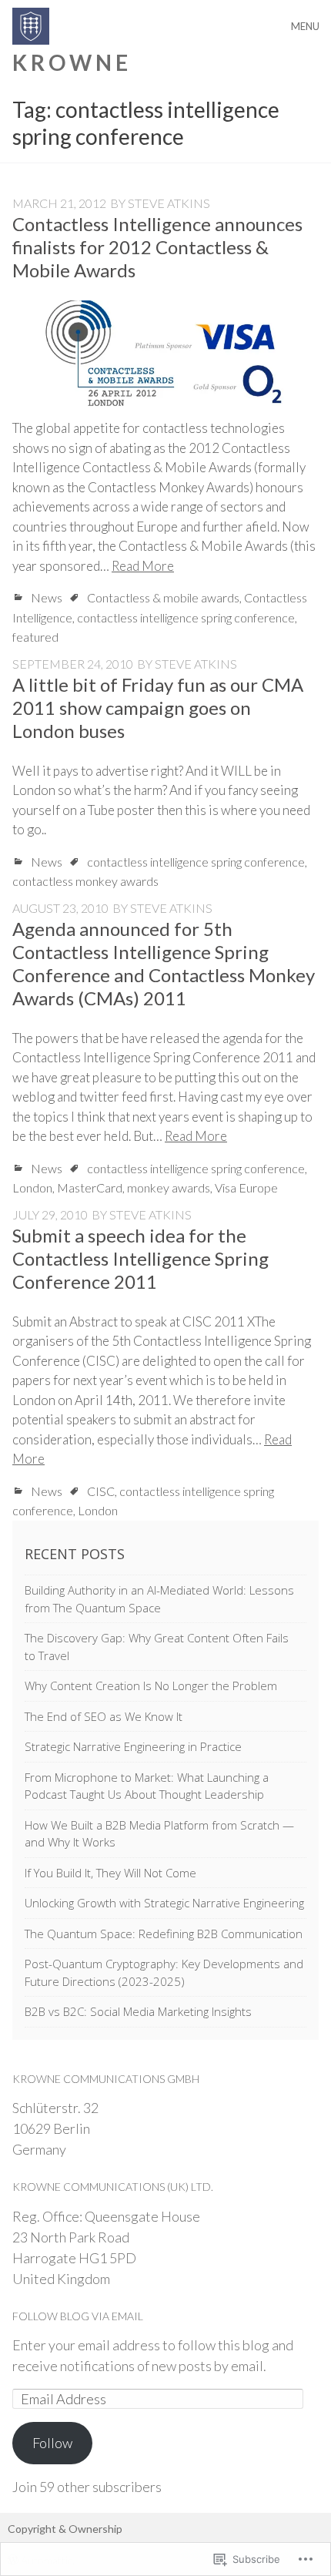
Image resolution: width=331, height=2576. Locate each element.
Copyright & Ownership (65, 2529)
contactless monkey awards (85, 881)
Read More (143, 566)
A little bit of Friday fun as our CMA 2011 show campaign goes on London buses (158, 708)
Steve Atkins (169, 203)
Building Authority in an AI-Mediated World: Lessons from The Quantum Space (159, 1599)
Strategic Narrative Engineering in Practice (133, 1746)
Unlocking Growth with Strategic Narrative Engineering (164, 1903)
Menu (305, 26)
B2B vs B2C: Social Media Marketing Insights (138, 2011)
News (47, 597)
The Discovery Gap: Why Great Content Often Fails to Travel (157, 1647)
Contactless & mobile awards (163, 597)
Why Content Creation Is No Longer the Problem (151, 1685)
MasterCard (90, 1187)
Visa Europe (246, 1187)
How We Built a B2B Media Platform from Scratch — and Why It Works (159, 1834)
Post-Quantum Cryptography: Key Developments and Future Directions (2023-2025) (164, 1972)
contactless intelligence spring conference (186, 617)
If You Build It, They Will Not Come (110, 1873)
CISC (101, 1491)
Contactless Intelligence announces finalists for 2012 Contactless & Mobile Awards (157, 247)
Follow (52, 2443)
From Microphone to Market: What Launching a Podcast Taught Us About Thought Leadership (147, 1786)
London (32, 1187)
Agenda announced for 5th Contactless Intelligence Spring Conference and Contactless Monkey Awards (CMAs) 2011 (164, 963)
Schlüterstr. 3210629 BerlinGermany (55, 2128)
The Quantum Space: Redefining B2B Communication (164, 1934)
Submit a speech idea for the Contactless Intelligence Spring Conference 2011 (140, 1258)
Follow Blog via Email (78, 2316)
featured (35, 637)
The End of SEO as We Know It (104, 1716)
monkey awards (169, 1187)
